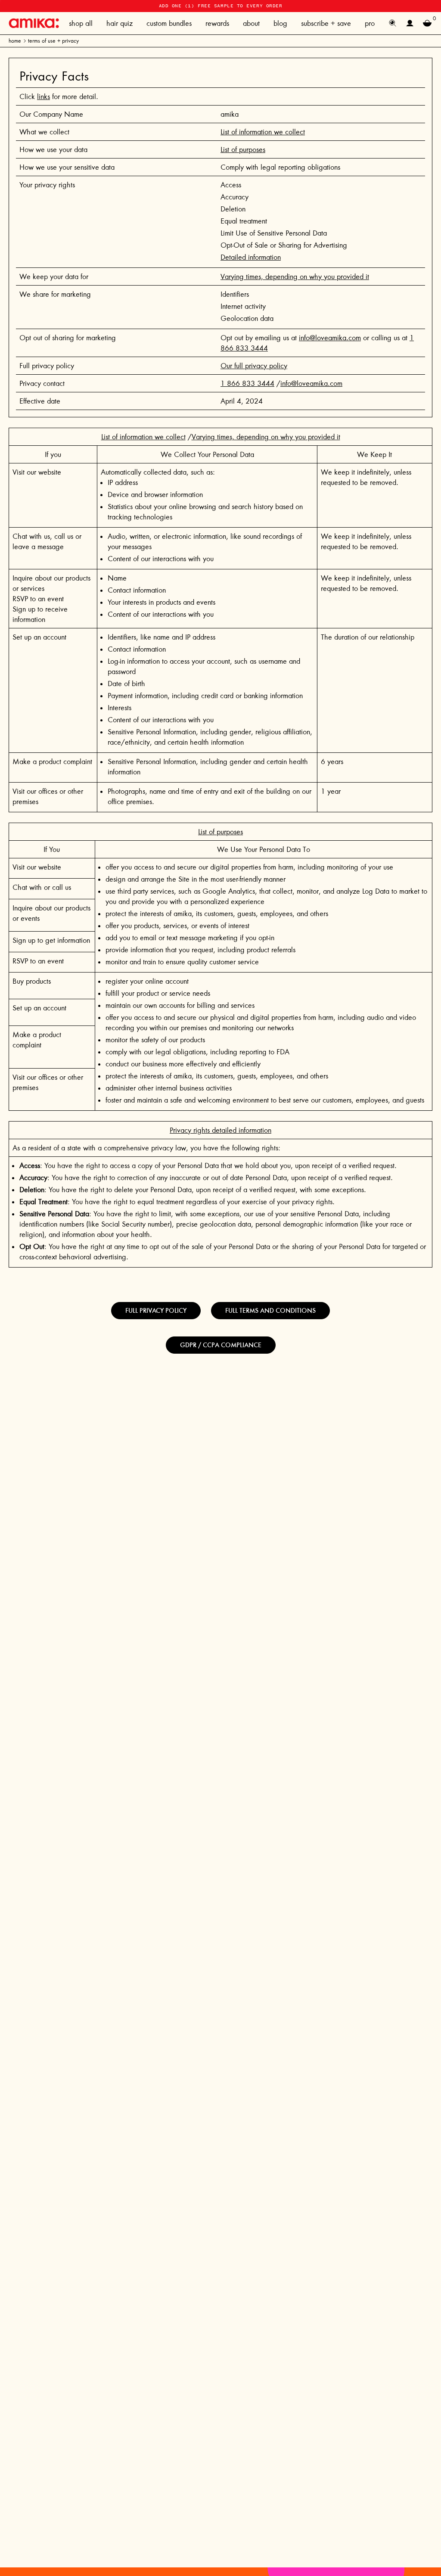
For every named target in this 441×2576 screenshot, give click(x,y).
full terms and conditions (270, 1310)
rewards (217, 23)
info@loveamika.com (330, 338)
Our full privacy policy (254, 366)
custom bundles (169, 23)
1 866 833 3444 (247, 383)
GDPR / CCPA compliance (221, 1345)
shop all (81, 23)
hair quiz (120, 23)
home (15, 41)
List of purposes (243, 149)
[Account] (410, 23)
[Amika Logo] (34, 23)
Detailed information (251, 257)
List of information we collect (263, 132)
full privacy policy (156, 1310)
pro (370, 23)
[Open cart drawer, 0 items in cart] (427, 23)
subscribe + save (326, 23)
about (251, 23)
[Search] (393, 23)
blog (280, 23)
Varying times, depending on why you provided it (295, 277)
